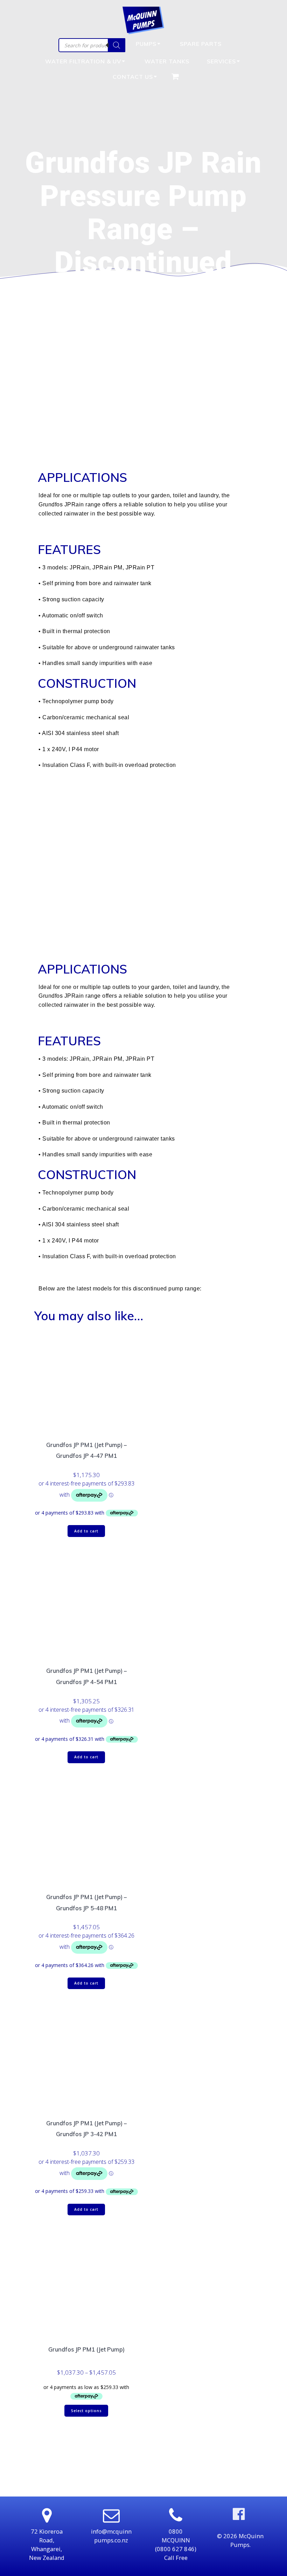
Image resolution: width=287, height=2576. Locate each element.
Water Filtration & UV (83, 61)
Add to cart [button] (86, 1531)
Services (221, 61)
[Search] (117, 45)
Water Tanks (167, 61)
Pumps (146, 44)
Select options (86, 2411)
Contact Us (133, 77)
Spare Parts (201, 44)
